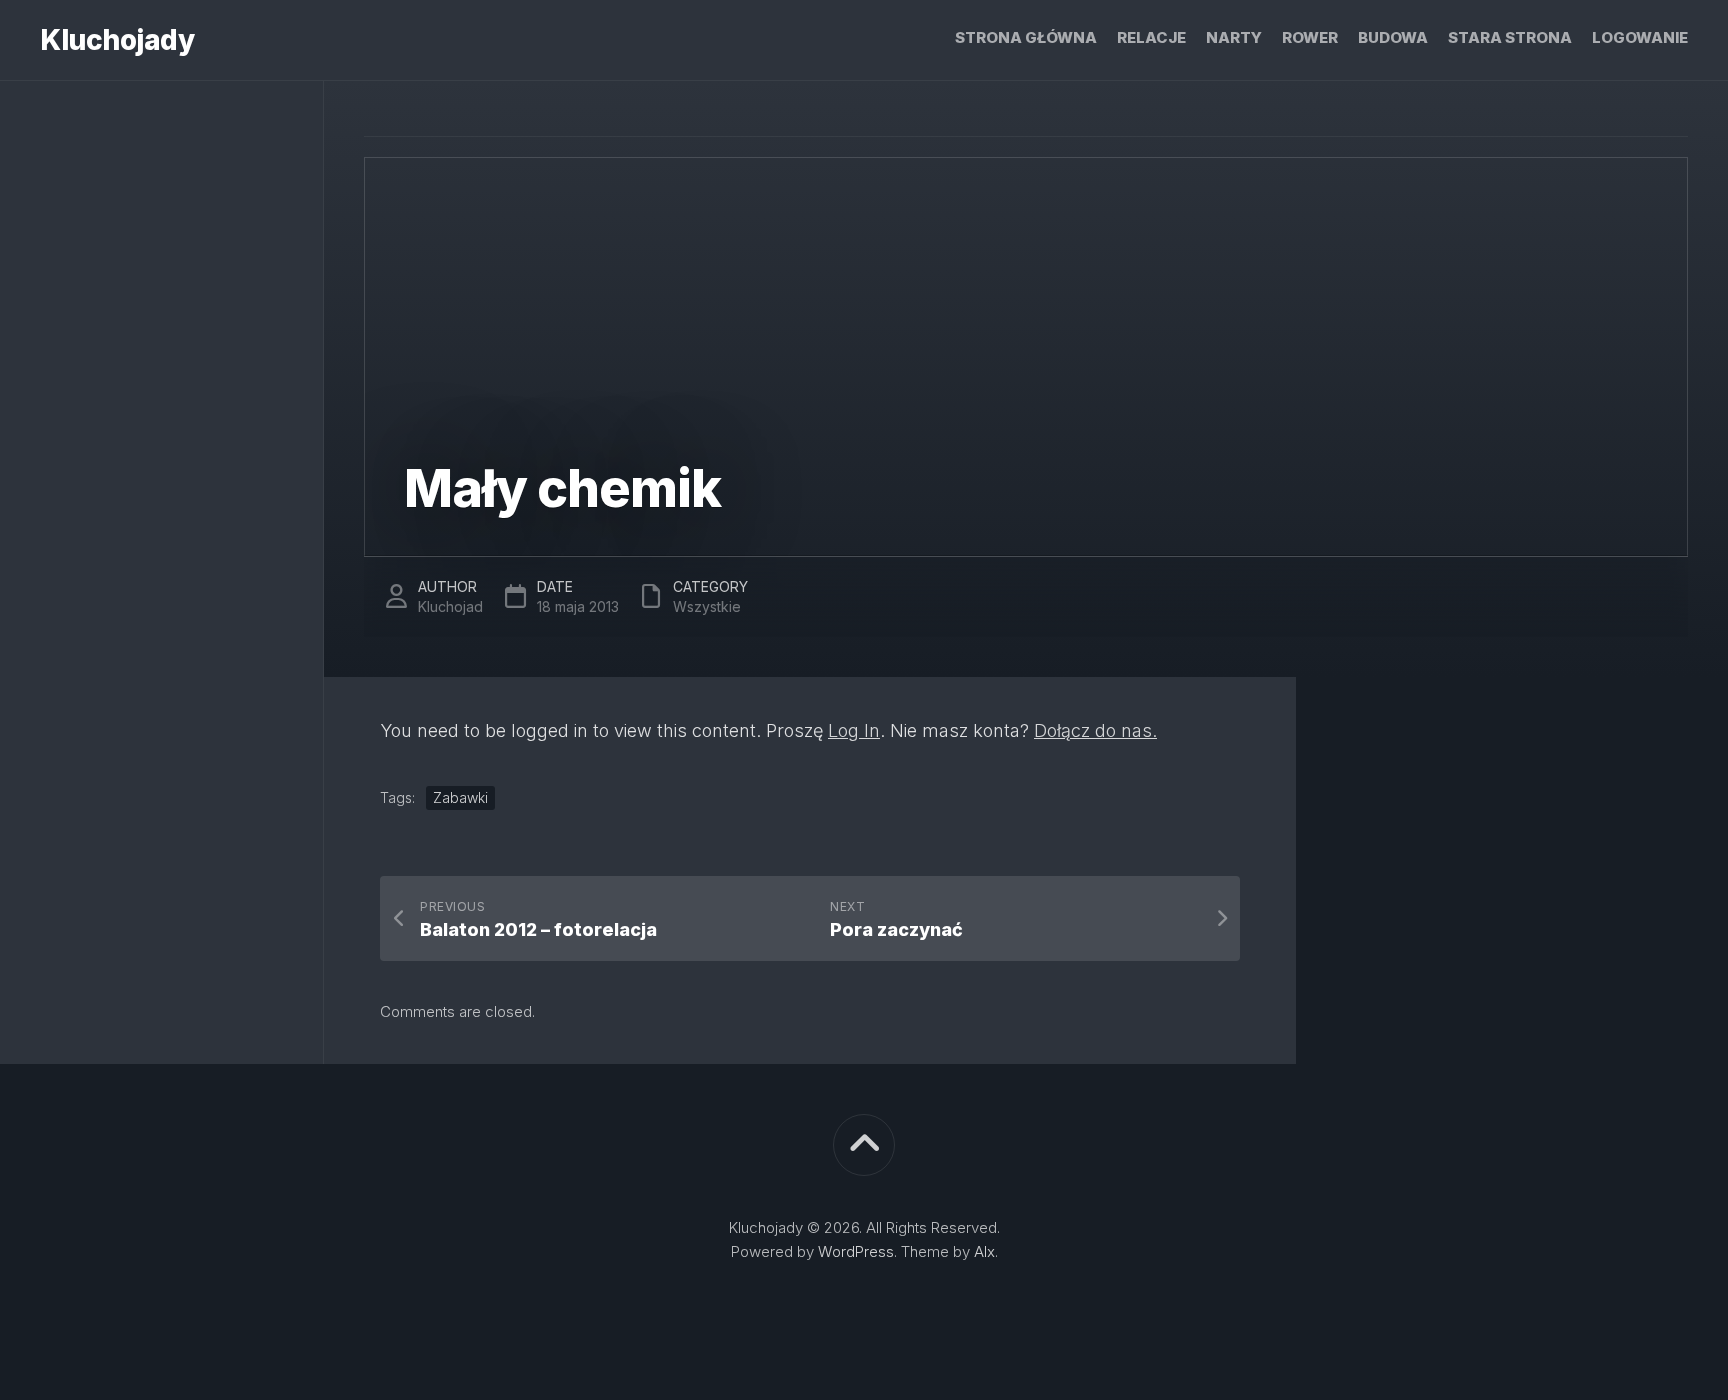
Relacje (1151, 37)
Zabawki (460, 797)
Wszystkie (707, 606)
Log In (854, 730)
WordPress (856, 1251)
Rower (1310, 37)
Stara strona (1510, 37)
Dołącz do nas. (1095, 730)
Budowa (1393, 37)
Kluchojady (117, 40)
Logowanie (1640, 37)
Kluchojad (450, 606)
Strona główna (1026, 37)
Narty (1234, 37)
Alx (984, 1251)
